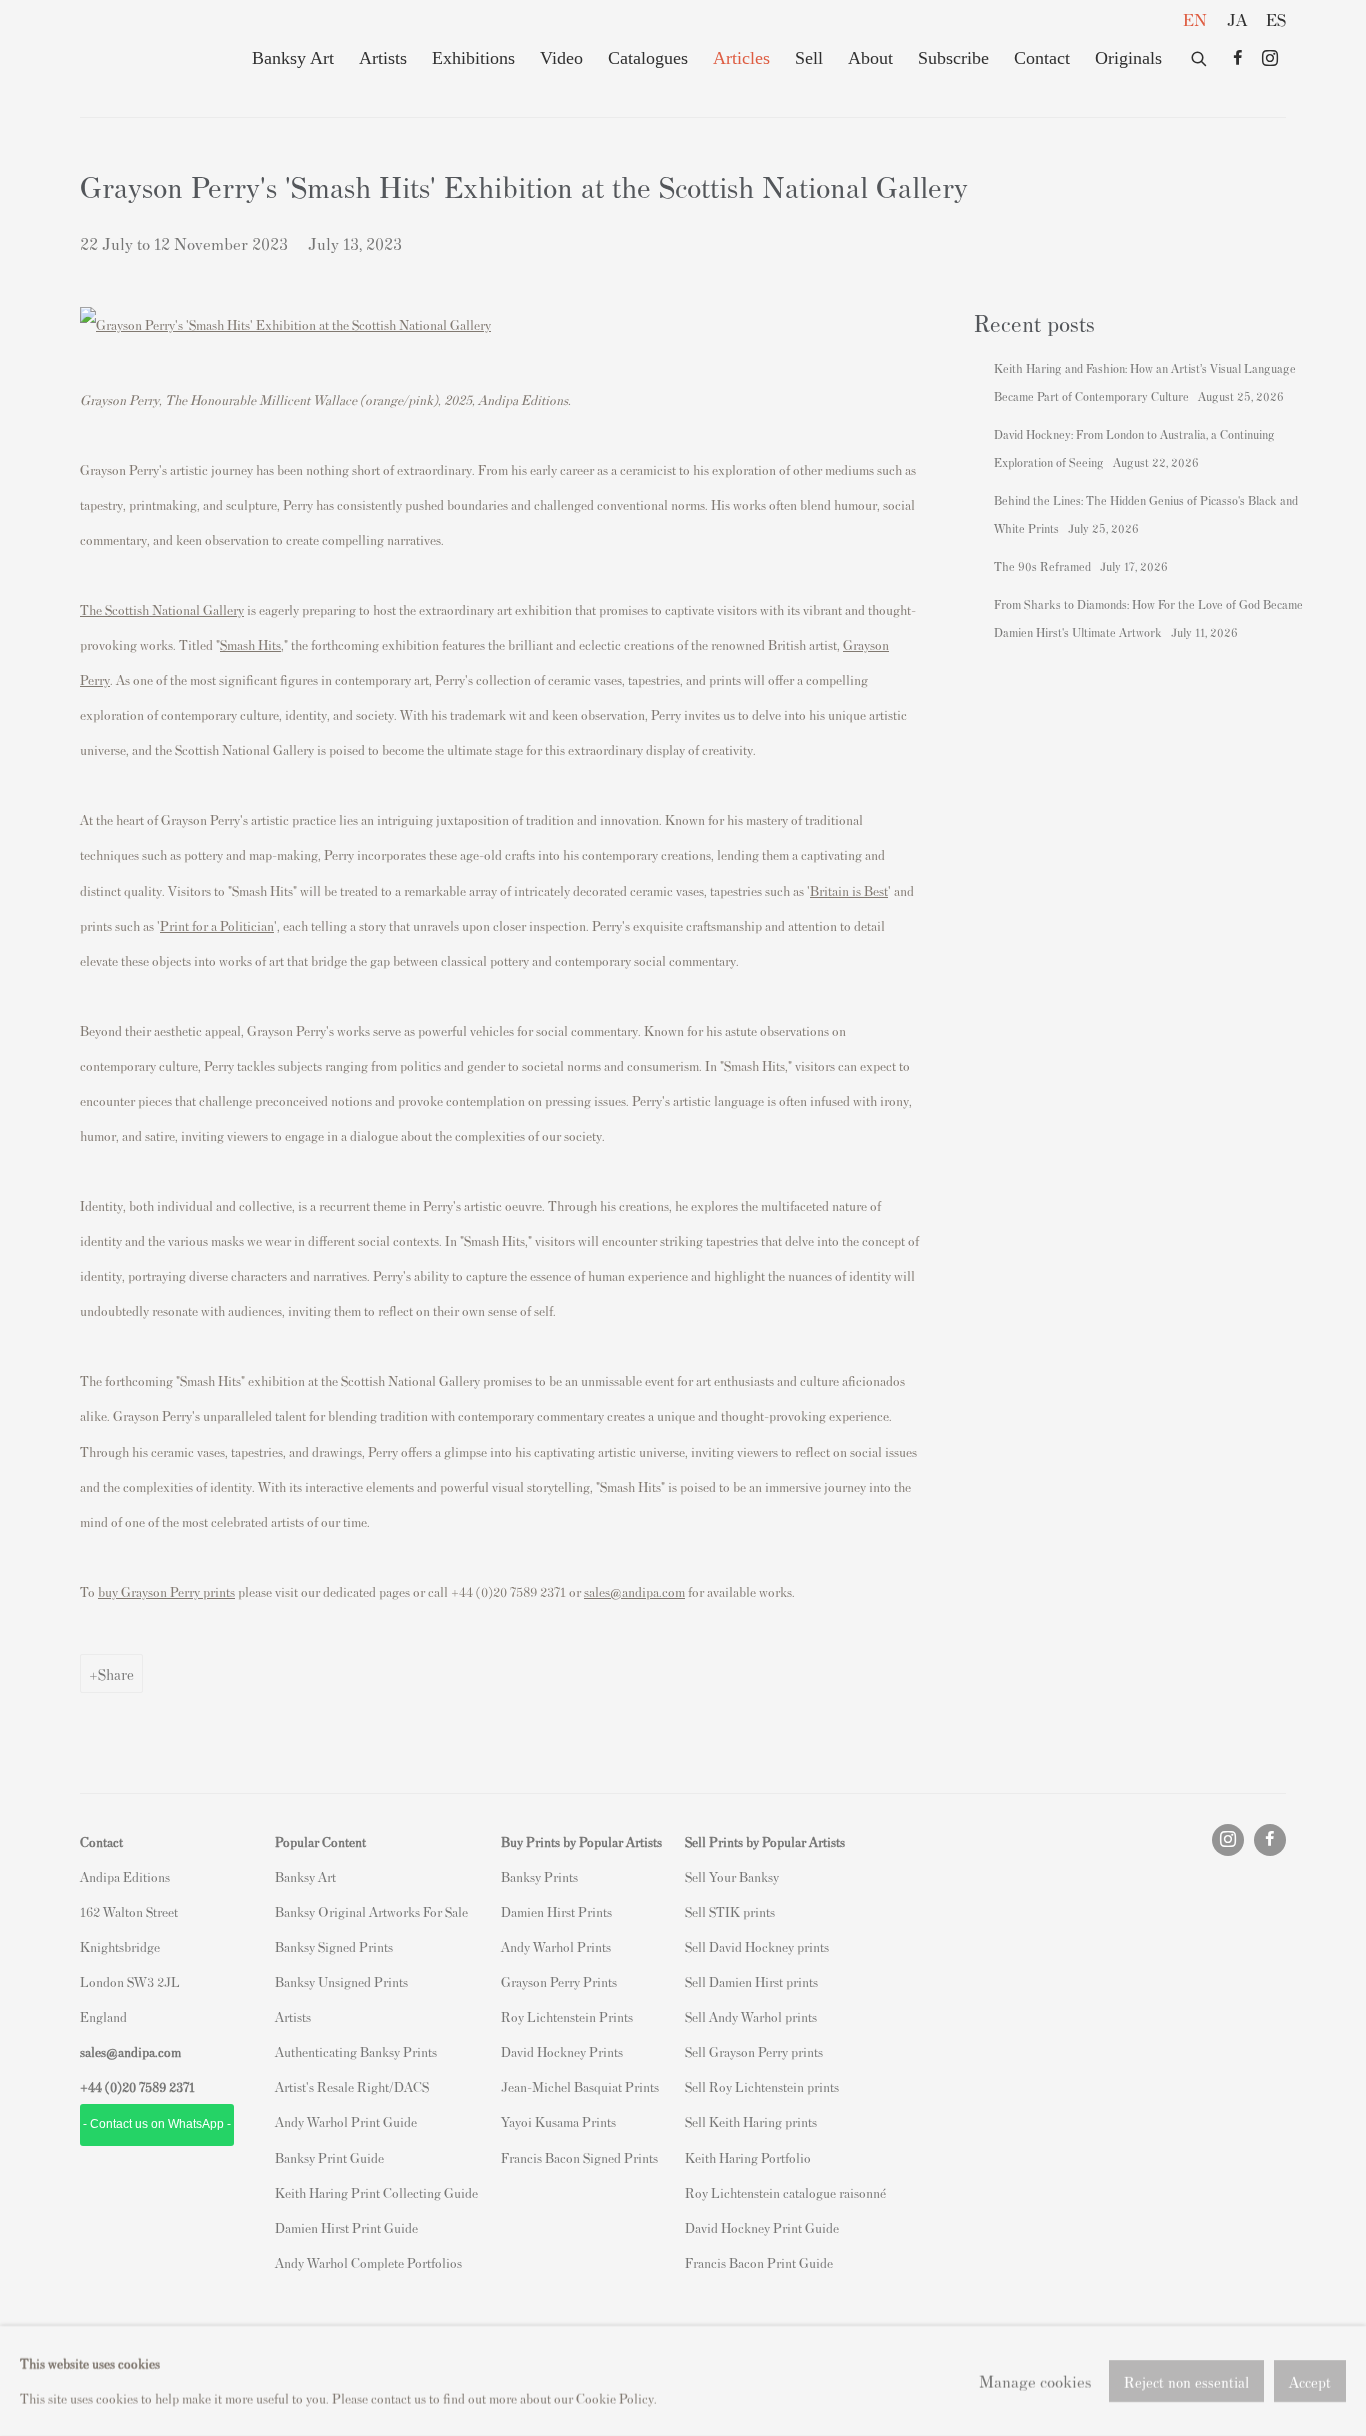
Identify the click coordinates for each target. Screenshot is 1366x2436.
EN (1195, 19)
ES (1276, 19)
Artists (383, 58)
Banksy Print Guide (329, 2157)
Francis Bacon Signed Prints (579, 2157)
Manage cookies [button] (1035, 2380)
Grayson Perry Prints (559, 1981)
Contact (1042, 58)
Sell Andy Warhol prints (751, 2016)
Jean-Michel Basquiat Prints (580, 2086)
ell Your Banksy (735, 1876)
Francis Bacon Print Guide (759, 2262)
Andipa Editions (150, 58)
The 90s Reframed (1044, 566)
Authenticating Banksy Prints (356, 2051)
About (870, 58)
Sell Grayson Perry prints (754, 2051)
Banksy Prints (539, 1876)
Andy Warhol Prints (556, 1946)
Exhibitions (473, 58)
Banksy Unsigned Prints (341, 1981)
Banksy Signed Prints (334, 1946)
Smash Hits (250, 644)
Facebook (1238, 59)
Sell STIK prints (730, 1911)
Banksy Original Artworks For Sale (374, 1911)
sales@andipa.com (634, 1591)
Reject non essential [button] (1186, 2381)
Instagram (1270, 59)
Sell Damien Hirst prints (751, 1981)
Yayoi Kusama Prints (558, 2121)
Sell (809, 58)
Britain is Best (849, 890)
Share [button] (116, 1673)
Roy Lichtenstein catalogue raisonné (785, 2192)
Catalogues (648, 58)
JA (1237, 19)
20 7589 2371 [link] (158, 2086)
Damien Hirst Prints (556, 1911)
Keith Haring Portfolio (748, 2157)
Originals (1128, 58)
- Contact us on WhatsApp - (157, 2124)
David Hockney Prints (562, 2051)
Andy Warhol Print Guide (346, 2121)
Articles (741, 58)
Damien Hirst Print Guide (346, 2227)
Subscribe (953, 58)
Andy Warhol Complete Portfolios (368, 2262)
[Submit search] (1200, 55)
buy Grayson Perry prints (166, 1591)
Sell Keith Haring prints (751, 2121)
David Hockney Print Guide (762, 2227)
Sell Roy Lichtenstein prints (762, 2086)
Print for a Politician (217, 925)
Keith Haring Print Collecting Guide (376, 2192)
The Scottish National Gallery (162, 609)
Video (561, 58)
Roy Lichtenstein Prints (567, 2016)
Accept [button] (1310, 2381)
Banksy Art (293, 58)
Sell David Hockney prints (757, 1946)
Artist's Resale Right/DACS (352, 2086)
